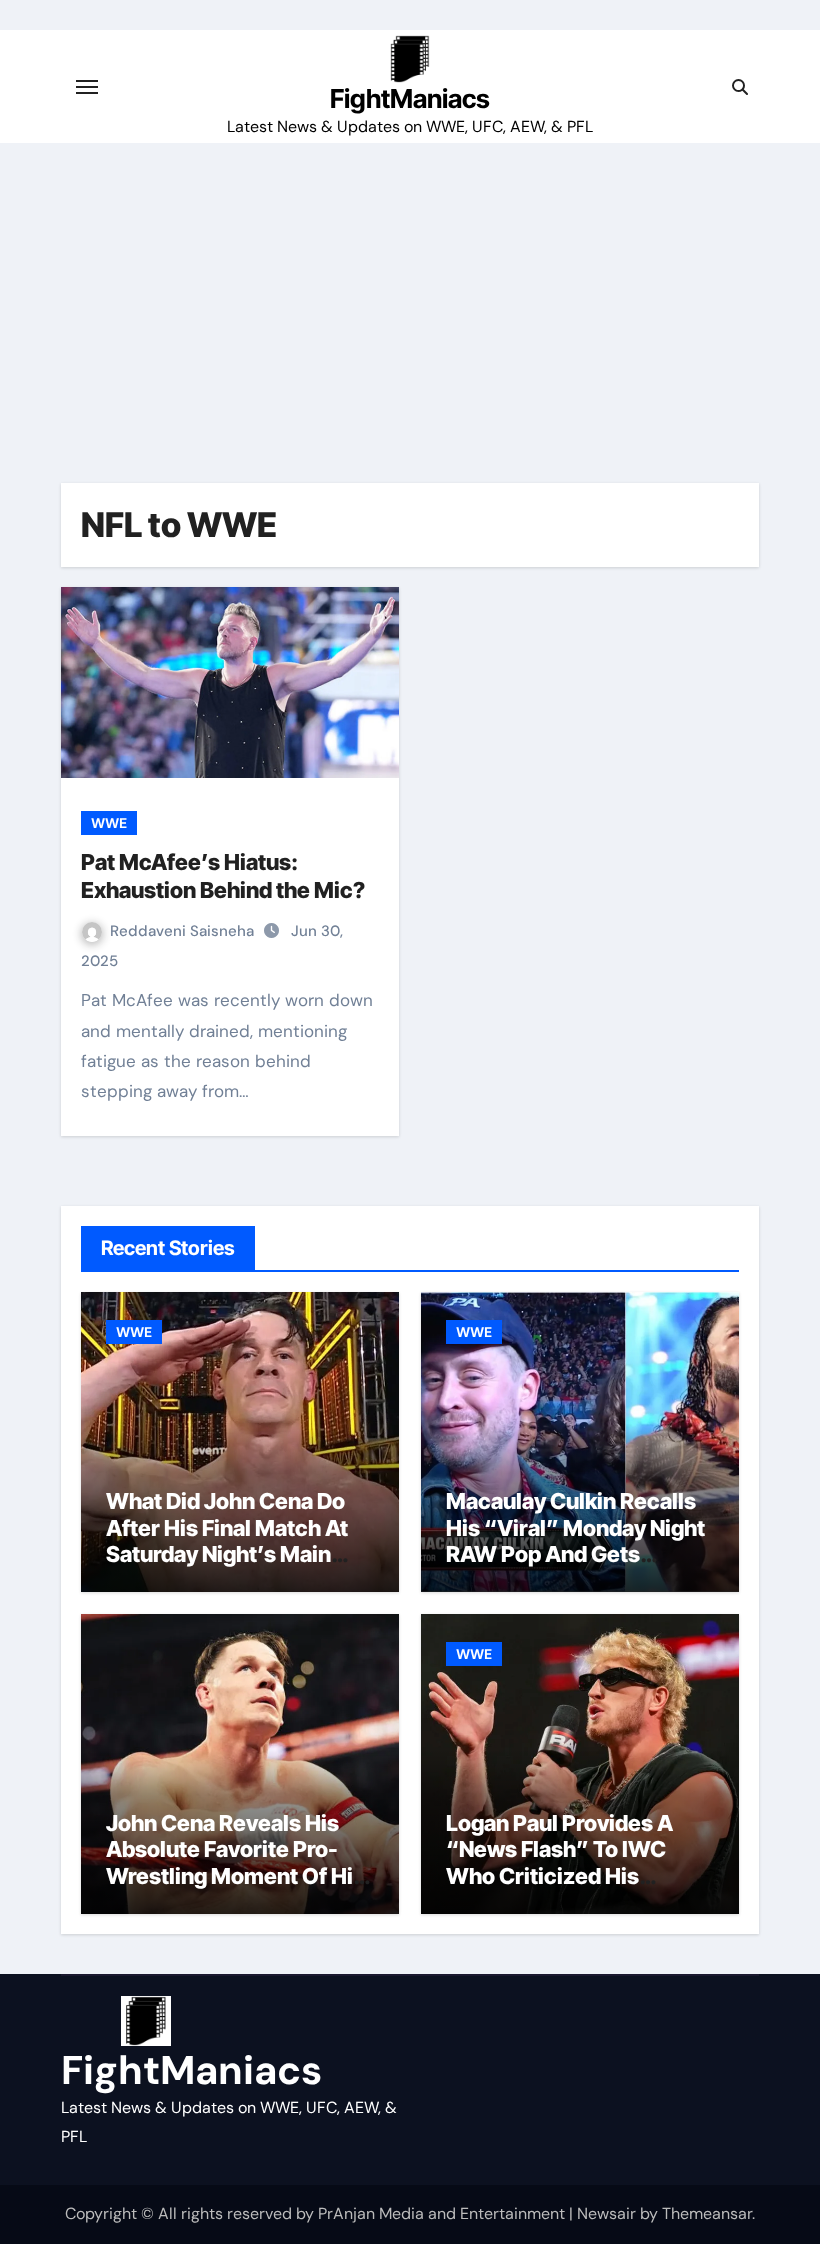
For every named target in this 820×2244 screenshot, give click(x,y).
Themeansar (707, 2213)
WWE (109, 823)
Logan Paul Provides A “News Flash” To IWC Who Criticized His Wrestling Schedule (559, 1862)
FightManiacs (410, 98)
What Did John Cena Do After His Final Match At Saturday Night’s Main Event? (227, 1540)
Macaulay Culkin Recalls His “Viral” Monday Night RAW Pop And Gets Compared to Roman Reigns (575, 1554)
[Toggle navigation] (87, 87)
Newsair (606, 2213)
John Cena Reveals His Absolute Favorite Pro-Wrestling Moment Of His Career (235, 1862)
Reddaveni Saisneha (184, 931)
